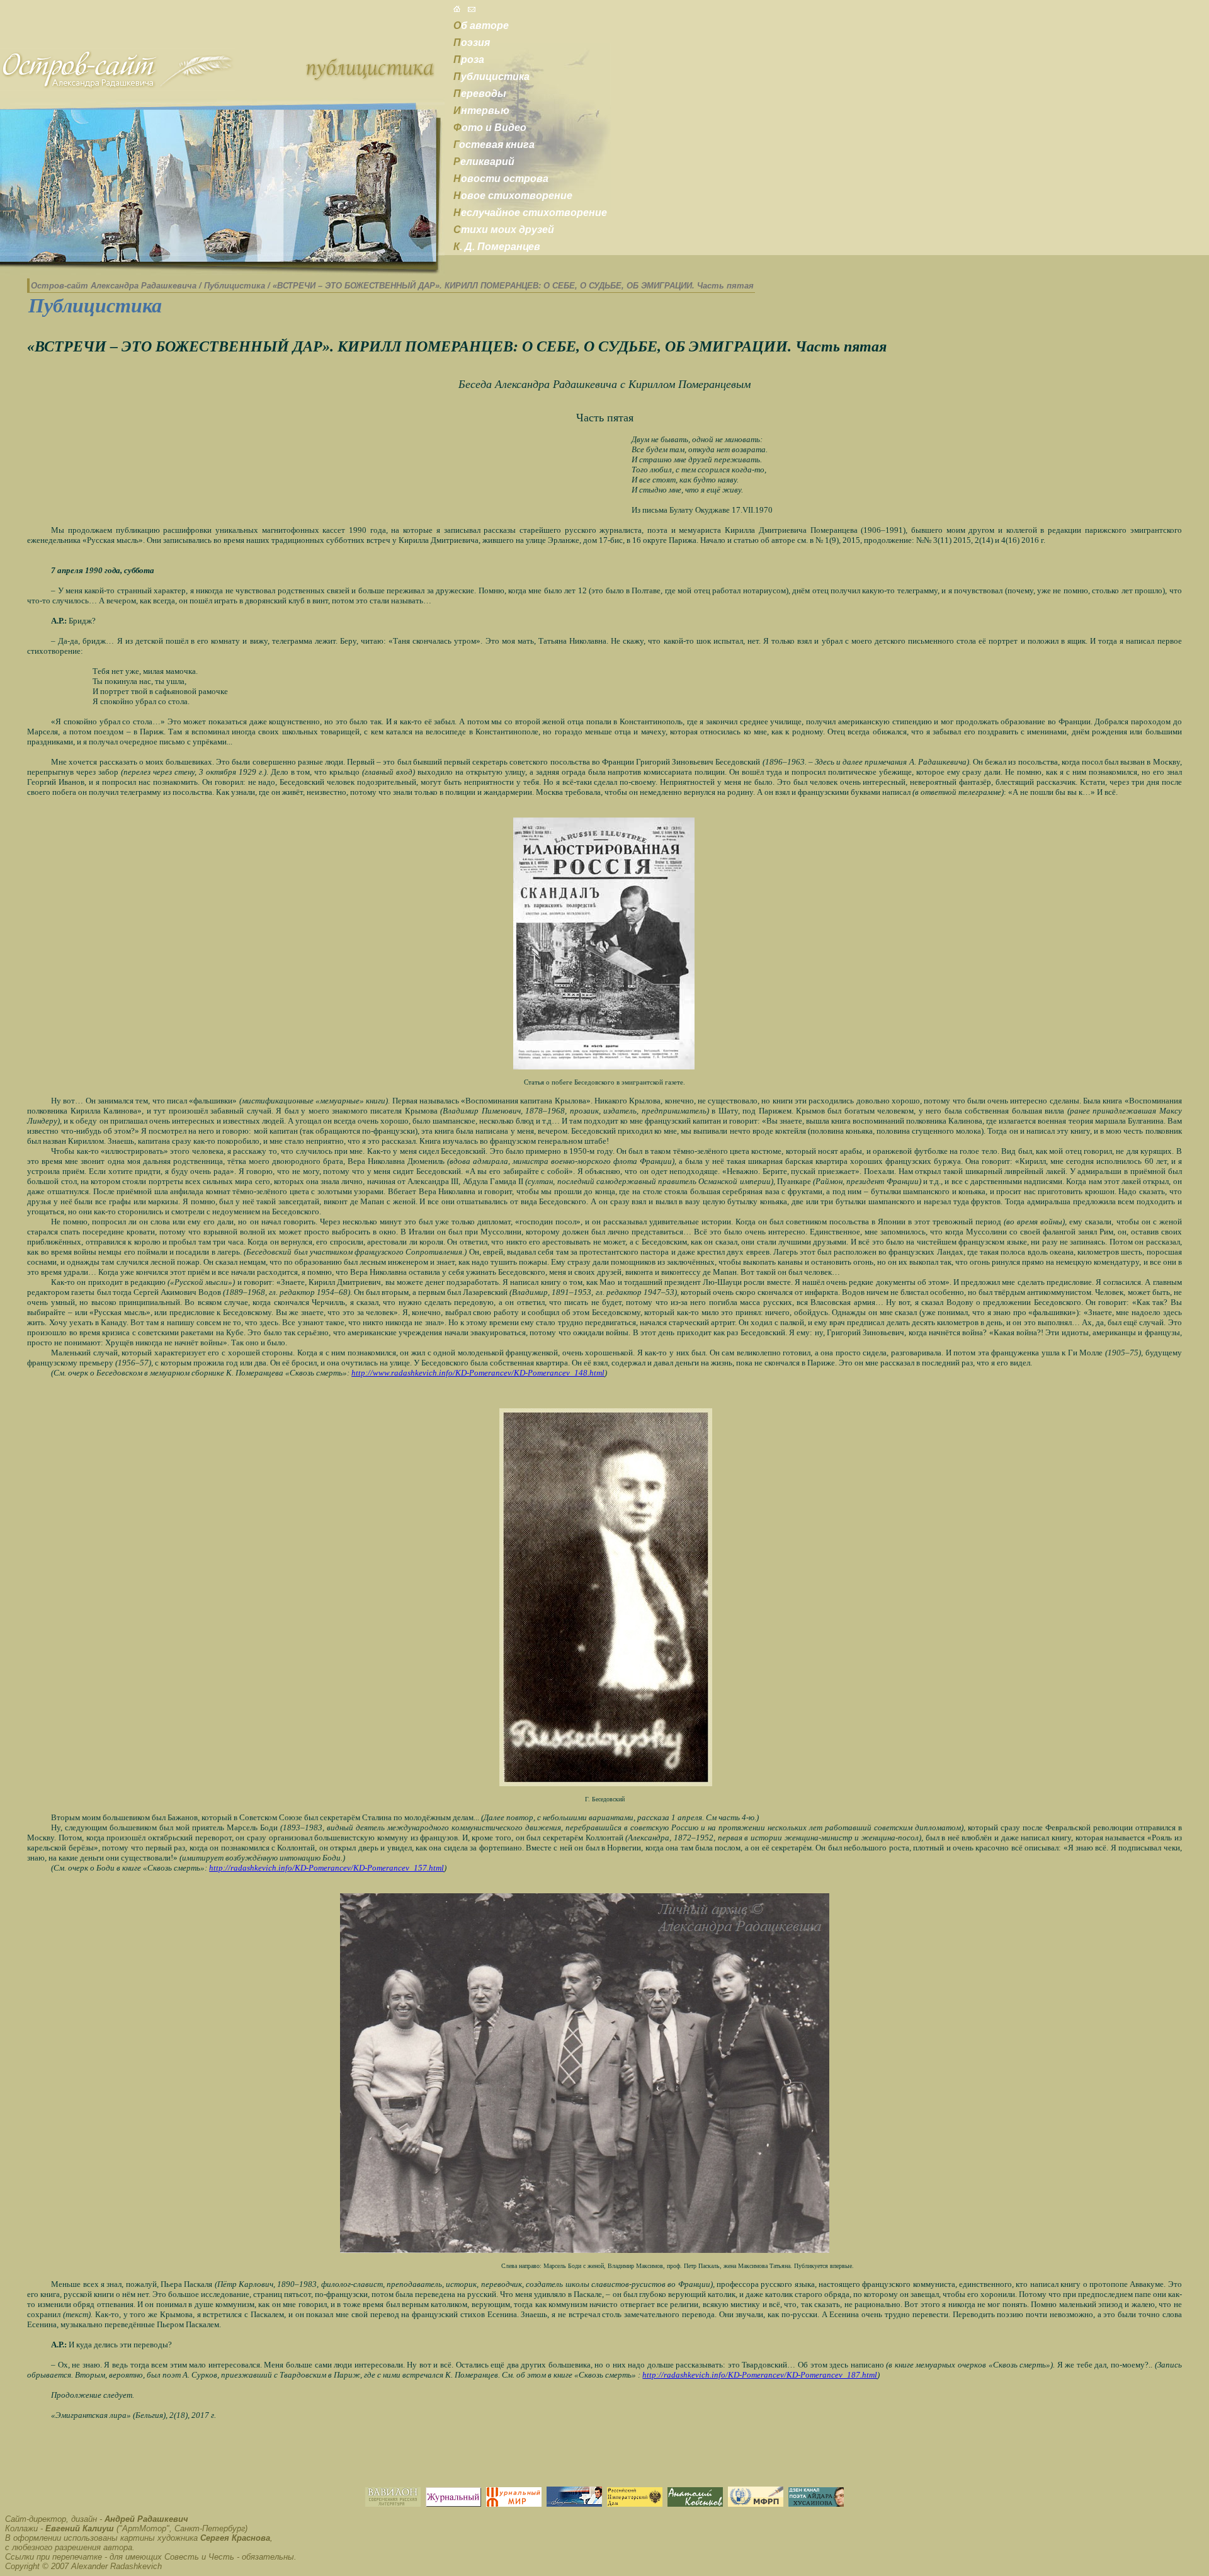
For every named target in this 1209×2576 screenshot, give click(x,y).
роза (469, 60)
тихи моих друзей (504, 230)
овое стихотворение (513, 196)
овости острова (501, 179)
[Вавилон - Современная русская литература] (393, 2503)
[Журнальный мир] (514, 2503)
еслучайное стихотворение (530, 213)
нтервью (481, 111)
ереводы (480, 94)
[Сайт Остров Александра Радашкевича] (117, 87)
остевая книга (494, 145)
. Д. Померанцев (497, 247)
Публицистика (235, 286)
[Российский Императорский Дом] (635, 2503)
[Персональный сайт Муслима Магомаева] (574, 2503)
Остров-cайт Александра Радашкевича (114, 286)
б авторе (481, 26)
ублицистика (491, 77)
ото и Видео (490, 128)
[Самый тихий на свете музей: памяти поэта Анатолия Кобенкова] (695, 2503)
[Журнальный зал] (453, 2503)
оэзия (472, 43)
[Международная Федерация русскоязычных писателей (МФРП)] (756, 2503)
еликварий (484, 162)
